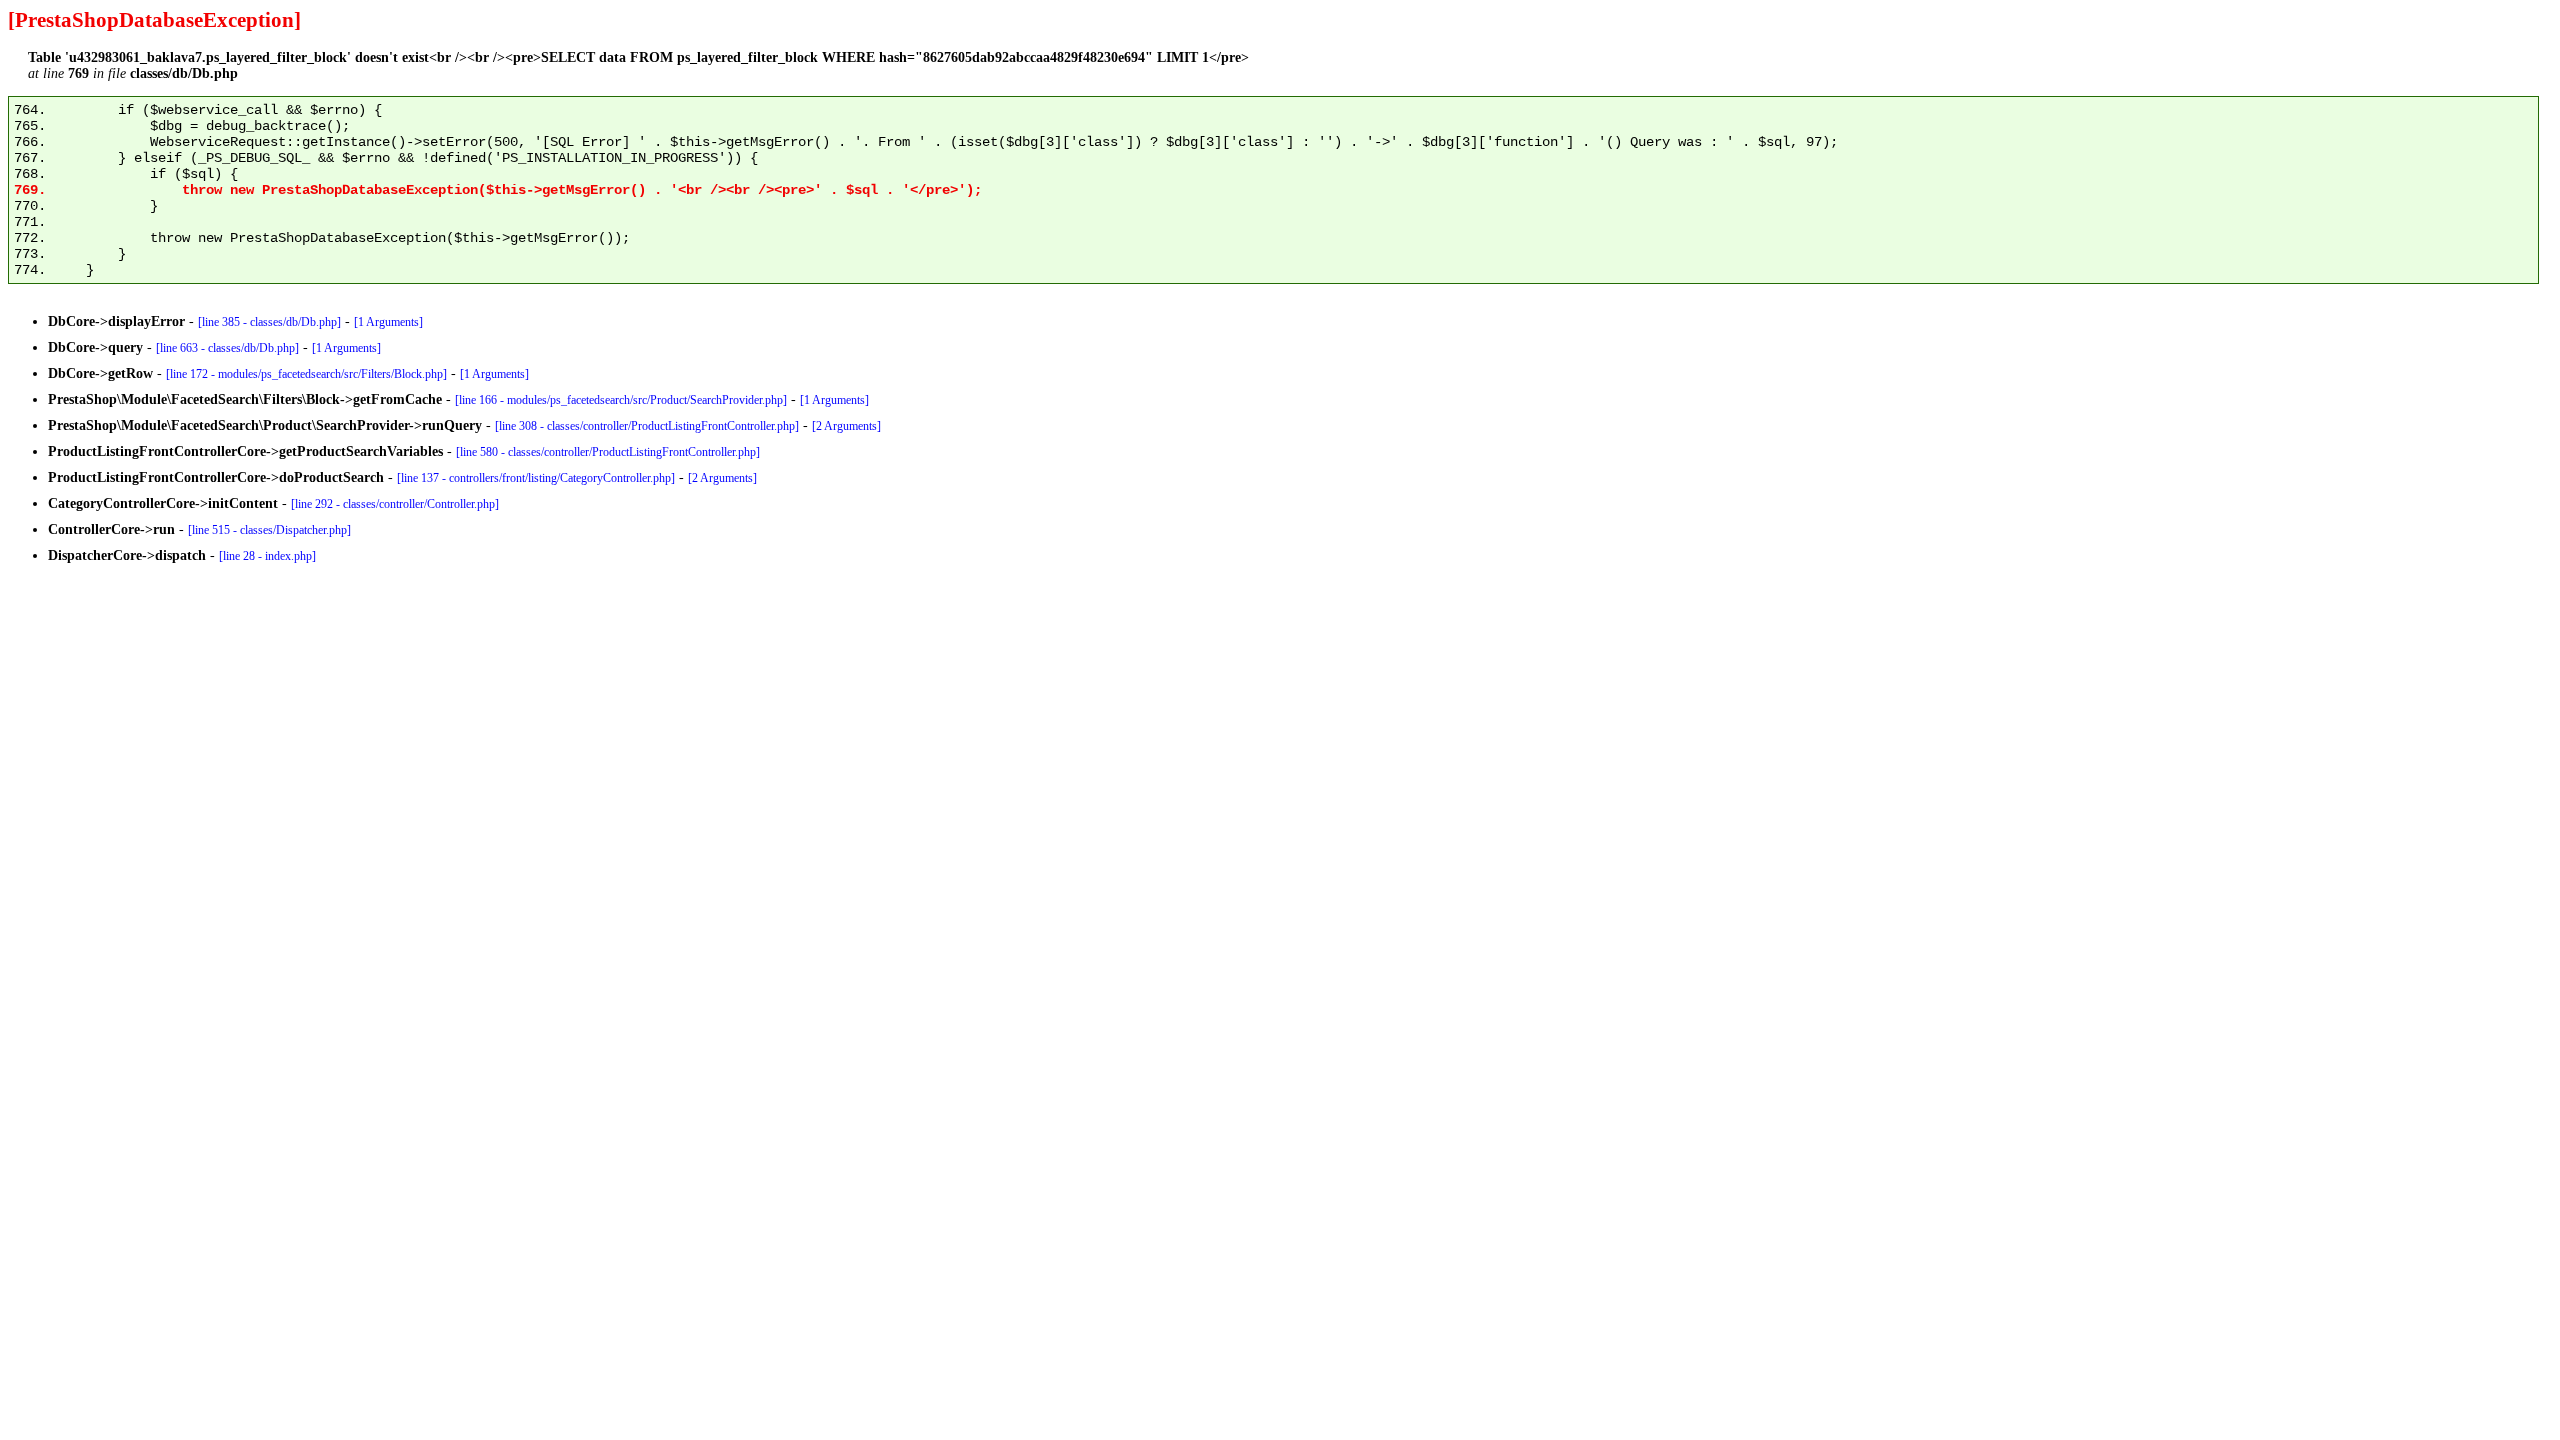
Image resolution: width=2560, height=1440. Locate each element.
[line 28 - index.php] (267, 556)
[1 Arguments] (388, 322)
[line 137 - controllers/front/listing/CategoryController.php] (536, 478)
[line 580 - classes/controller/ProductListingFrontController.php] (608, 452)
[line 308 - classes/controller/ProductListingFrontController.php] (647, 426)
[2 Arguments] (846, 426)
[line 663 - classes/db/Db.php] (227, 348)
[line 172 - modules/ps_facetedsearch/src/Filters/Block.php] (306, 374)
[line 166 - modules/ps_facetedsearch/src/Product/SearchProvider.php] (621, 400)
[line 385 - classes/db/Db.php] (269, 322)
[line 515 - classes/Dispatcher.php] (269, 530)
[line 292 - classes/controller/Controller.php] (395, 504)
